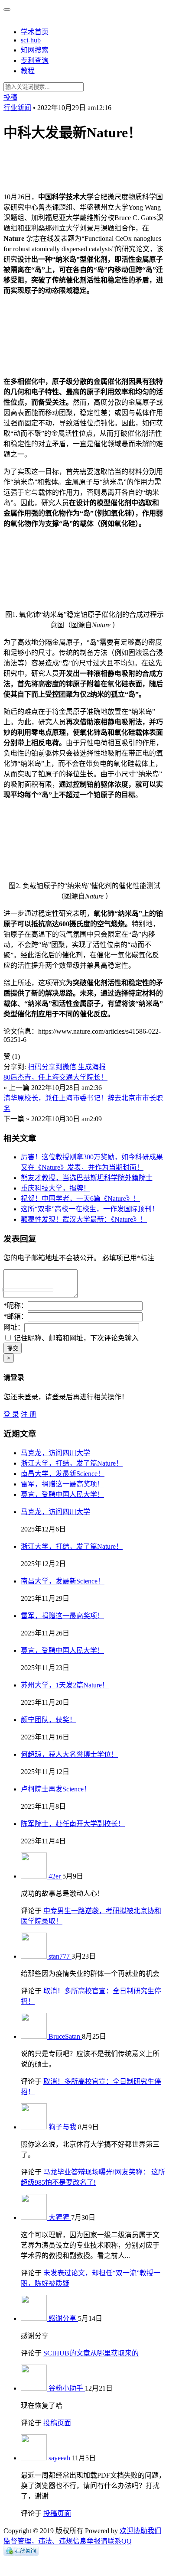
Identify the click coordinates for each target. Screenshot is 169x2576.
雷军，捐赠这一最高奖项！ (62, 1484)
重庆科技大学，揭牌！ (55, 1188)
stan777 (60, 1956)
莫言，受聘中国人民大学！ (62, 1494)
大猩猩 (60, 2218)
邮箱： (16, 1316)
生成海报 (92, 1067)
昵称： (16, 1306)
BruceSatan (65, 2036)
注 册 (29, 1414)
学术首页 (35, 32)
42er (55, 1876)
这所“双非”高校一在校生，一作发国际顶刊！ (90, 1209)
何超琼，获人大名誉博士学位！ (69, 1754)
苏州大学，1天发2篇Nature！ (65, 1685)
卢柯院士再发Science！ (56, 1789)
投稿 (10, 97)
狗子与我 (63, 2127)
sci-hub (31, 40)
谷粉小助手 (67, 2388)
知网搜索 (35, 50)
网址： (14, 1327)
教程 (28, 71)
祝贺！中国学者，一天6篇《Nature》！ (80, 1199)
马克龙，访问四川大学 (55, 1453)
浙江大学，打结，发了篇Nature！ (72, 1463)
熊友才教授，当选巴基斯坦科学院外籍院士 (87, 1178)
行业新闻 (17, 108)
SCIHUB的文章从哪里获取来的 (91, 2353)
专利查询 (35, 60)
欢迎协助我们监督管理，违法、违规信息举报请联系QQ (82, 2536)
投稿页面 (57, 2423)
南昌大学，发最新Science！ (63, 1474)
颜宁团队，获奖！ (49, 1720)
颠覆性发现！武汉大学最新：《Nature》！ (84, 1219)
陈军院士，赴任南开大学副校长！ (73, 1824)
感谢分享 (63, 2318)
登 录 (11, 1414)
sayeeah (60, 2458)
